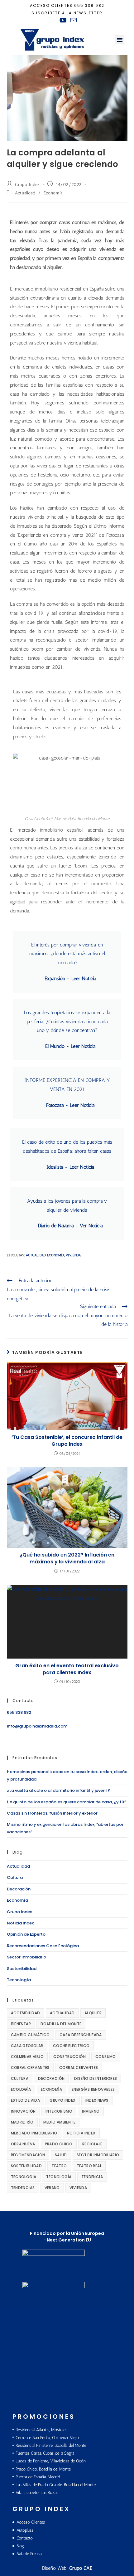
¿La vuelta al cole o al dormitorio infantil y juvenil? (58, 1790)
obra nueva (23, 2144)
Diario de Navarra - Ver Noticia (70, 1226)
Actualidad (25, 193)
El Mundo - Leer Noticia (70, 1046)
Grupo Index (27, 185)
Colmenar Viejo (27, 2057)
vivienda (73, 1255)
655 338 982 (89, 5)
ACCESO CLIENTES (51, 5)
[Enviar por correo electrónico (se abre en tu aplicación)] (73, 20)
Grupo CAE (81, 2568)
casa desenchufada (81, 2035)
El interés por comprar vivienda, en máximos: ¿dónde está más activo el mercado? (67, 954)
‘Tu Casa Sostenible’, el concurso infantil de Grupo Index (67, 1441)
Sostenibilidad (22, 1969)
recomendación (28, 2155)
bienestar (21, 2024)
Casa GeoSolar (27, 2046)
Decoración (19, 1889)
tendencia (92, 2177)
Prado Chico (59, 2144)
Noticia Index (20, 1923)
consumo (106, 2057)
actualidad (36, 1255)
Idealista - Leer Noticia (70, 1167)
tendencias (23, 2188)
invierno (91, 2111)
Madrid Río (22, 2122)
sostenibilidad (26, 2166)
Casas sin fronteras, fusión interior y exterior (52, 1813)
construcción (69, 2057)
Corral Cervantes (30, 2068)
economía (56, 1255)
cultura (20, 2078)
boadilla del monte (61, 2024)
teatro (59, 2166)
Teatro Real (89, 2166)
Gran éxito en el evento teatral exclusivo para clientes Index (67, 1669)
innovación (23, 2111)
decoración (51, 2078)
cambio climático (30, 2035)
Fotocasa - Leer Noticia (70, 1105)
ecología (21, 2089)
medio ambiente (60, 2122)
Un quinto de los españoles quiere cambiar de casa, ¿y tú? (67, 1802)
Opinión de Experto (26, 1934)
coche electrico (71, 2046)
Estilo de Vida (26, 2100)
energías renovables (93, 2089)
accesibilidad (26, 2013)
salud (61, 2155)
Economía (53, 193)
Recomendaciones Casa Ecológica (43, 1946)
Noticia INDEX (81, 2133)
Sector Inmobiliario (26, 1957)
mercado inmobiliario (34, 2133)
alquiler (93, 2013)
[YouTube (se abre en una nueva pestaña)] (63, 20)
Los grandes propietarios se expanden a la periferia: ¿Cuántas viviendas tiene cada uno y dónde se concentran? (67, 1022)
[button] (120, 40)
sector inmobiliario (98, 2155)
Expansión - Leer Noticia (70, 978)
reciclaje (92, 2144)
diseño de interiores (96, 2078)
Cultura (15, 1877)
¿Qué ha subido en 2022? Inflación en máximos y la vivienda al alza (67, 1558)
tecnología (59, 2177)
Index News (97, 2100)
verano (52, 2188)
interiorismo (59, 2111)
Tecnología (19, 1980)
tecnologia (24, 2177)
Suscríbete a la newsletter (67, 13)
